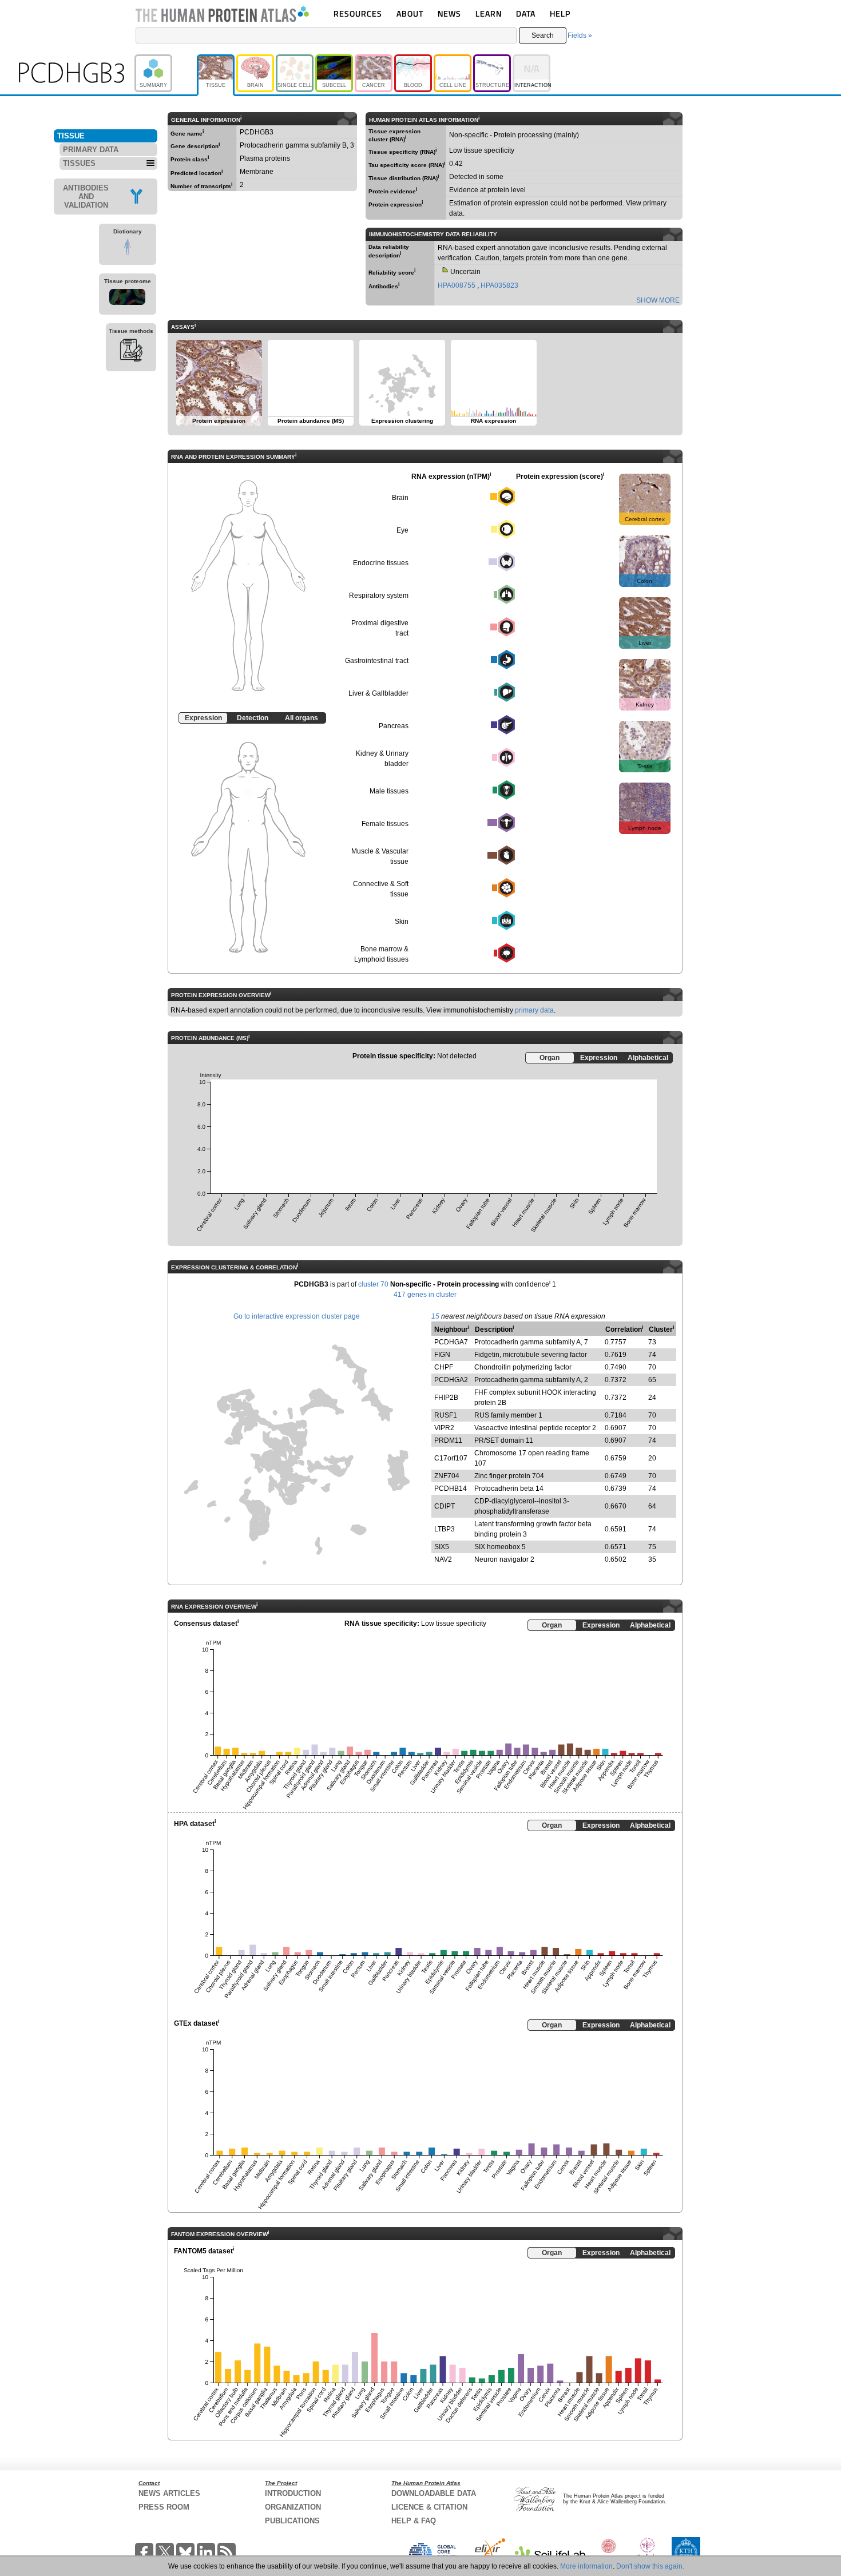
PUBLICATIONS (292, 2521)
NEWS (449, 13)
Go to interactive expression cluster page (297, 1316)
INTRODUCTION (293, 2493)
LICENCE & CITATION (429, 2507)
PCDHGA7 (451, 1342)
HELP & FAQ (414, 2521)
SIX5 (442, 1547)
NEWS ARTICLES (169, 2493)
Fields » (580, 35)
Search (543, 35)
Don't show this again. (650, 2566)
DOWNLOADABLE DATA (434, 2493)
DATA (526, 13)
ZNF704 (447, 1476)
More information (586, 2566)
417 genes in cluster (425, 1295)
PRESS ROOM (164, 2507)
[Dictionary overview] (128, 249)
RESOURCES (358, 13)
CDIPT (445, 1506)
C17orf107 (451, 1458)
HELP (560, 13)
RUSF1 (446, 1415)
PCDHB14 (451, 1489)
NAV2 (443, 1559)
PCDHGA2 (451, 1380)
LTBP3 (445, 1529)
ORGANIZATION (293, 2507)
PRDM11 (448, 1440)
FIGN (442, 1355)
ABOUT (410, 13)
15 (435, 1316)
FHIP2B (446, 1398)
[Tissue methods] (131, 352)
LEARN (489, 13)
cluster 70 (373, 1284)
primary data (534, 1010)
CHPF (444, 1367)
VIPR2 (444, 1428)
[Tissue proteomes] (128, 299)
